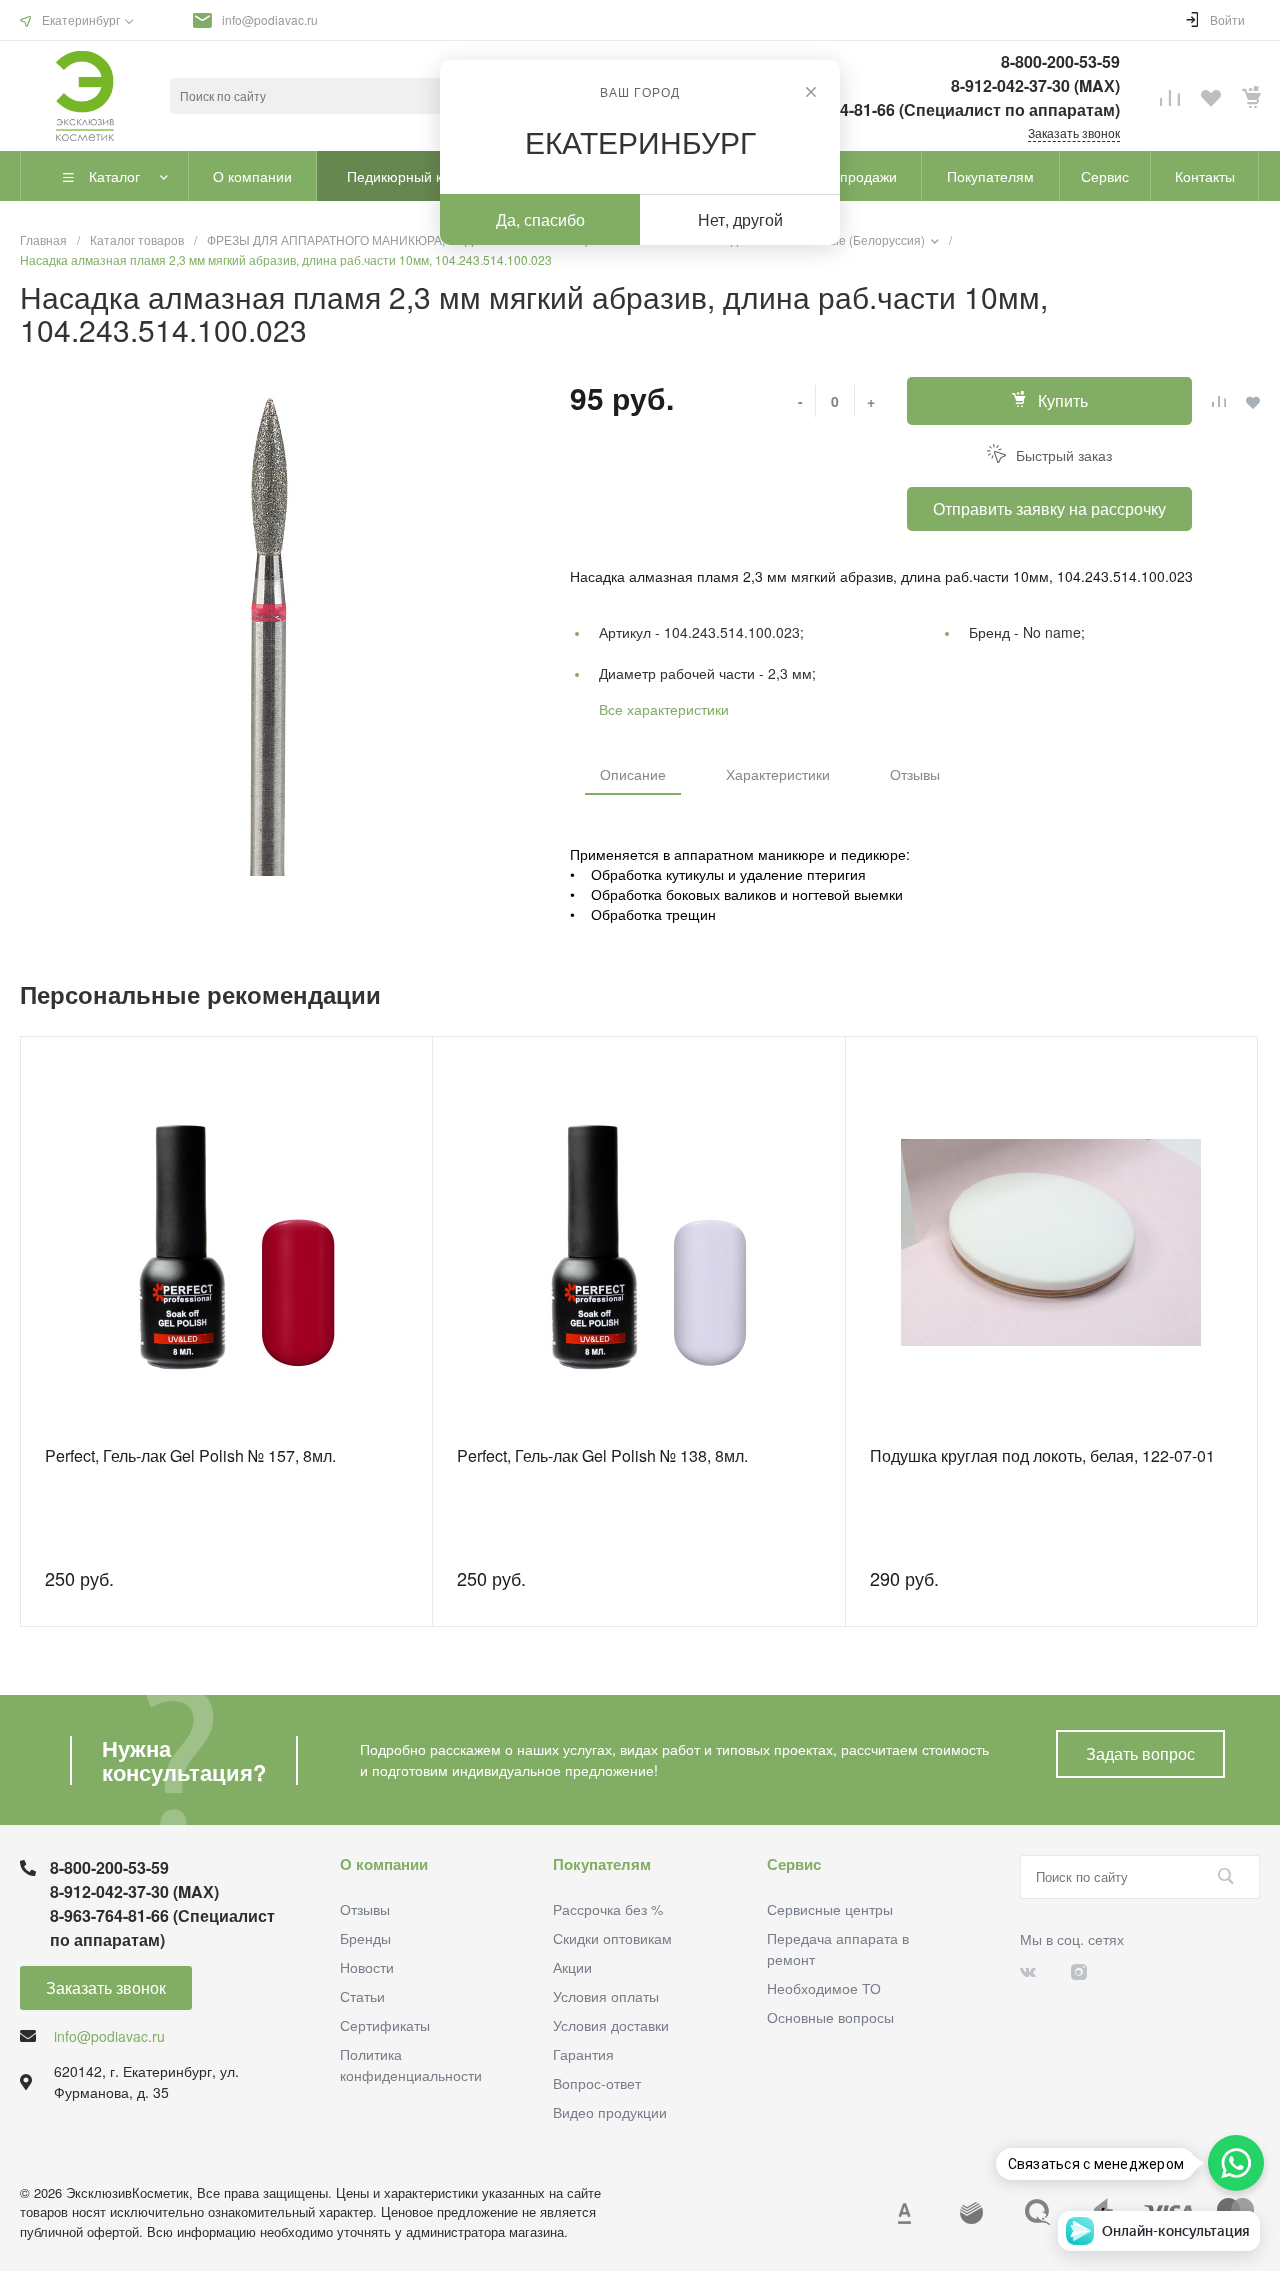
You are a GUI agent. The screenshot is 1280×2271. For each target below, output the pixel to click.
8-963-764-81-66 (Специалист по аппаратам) (948, 109)
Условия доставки (611, 2025)
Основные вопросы (830, 2017)
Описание (633, 774)
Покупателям (602, 1864)
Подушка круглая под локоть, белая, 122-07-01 (1042, 1455)
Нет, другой (740, 219)
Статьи (362, 1996)
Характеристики (778, 774)
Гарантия (583, 2054)
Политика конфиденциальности (411, 2064)
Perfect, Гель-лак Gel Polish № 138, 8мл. (602, 1455)
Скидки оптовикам (612, 1938)
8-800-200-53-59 (1060, 61)
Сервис (794, 1864)
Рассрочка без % (608, 1909)
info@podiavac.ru (270, 19)
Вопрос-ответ (597, 2083)
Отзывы (915, 774)
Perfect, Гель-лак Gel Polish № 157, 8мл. (190, 1455)
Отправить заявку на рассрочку (1049, 508)
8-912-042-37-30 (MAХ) (1035, 85)
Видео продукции (610, 2112)
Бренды (365, 1938)
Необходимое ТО (824, 1988)
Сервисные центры (830, 1909)
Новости (367, 1967)
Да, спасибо (540, 219)
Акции (572, 1967)
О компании (384, 1864)
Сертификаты (385, 2025)
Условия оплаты (606, 1996)
